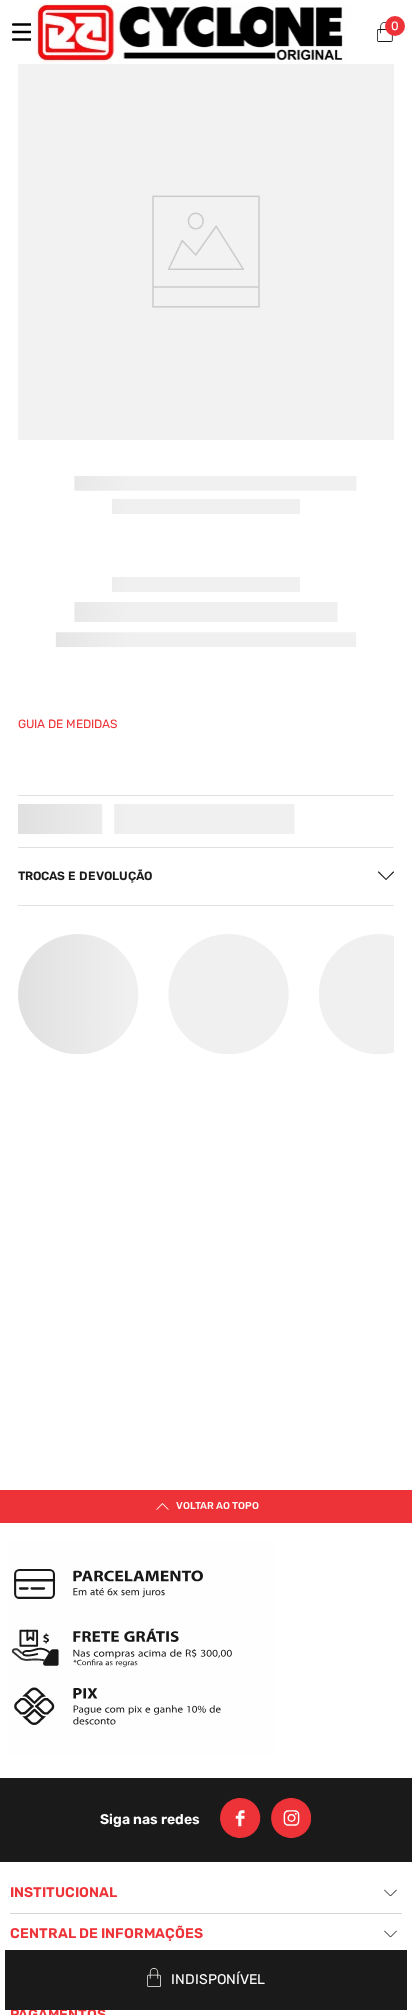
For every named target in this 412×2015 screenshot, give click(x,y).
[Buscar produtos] (296, 299)
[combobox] (158, 299)
